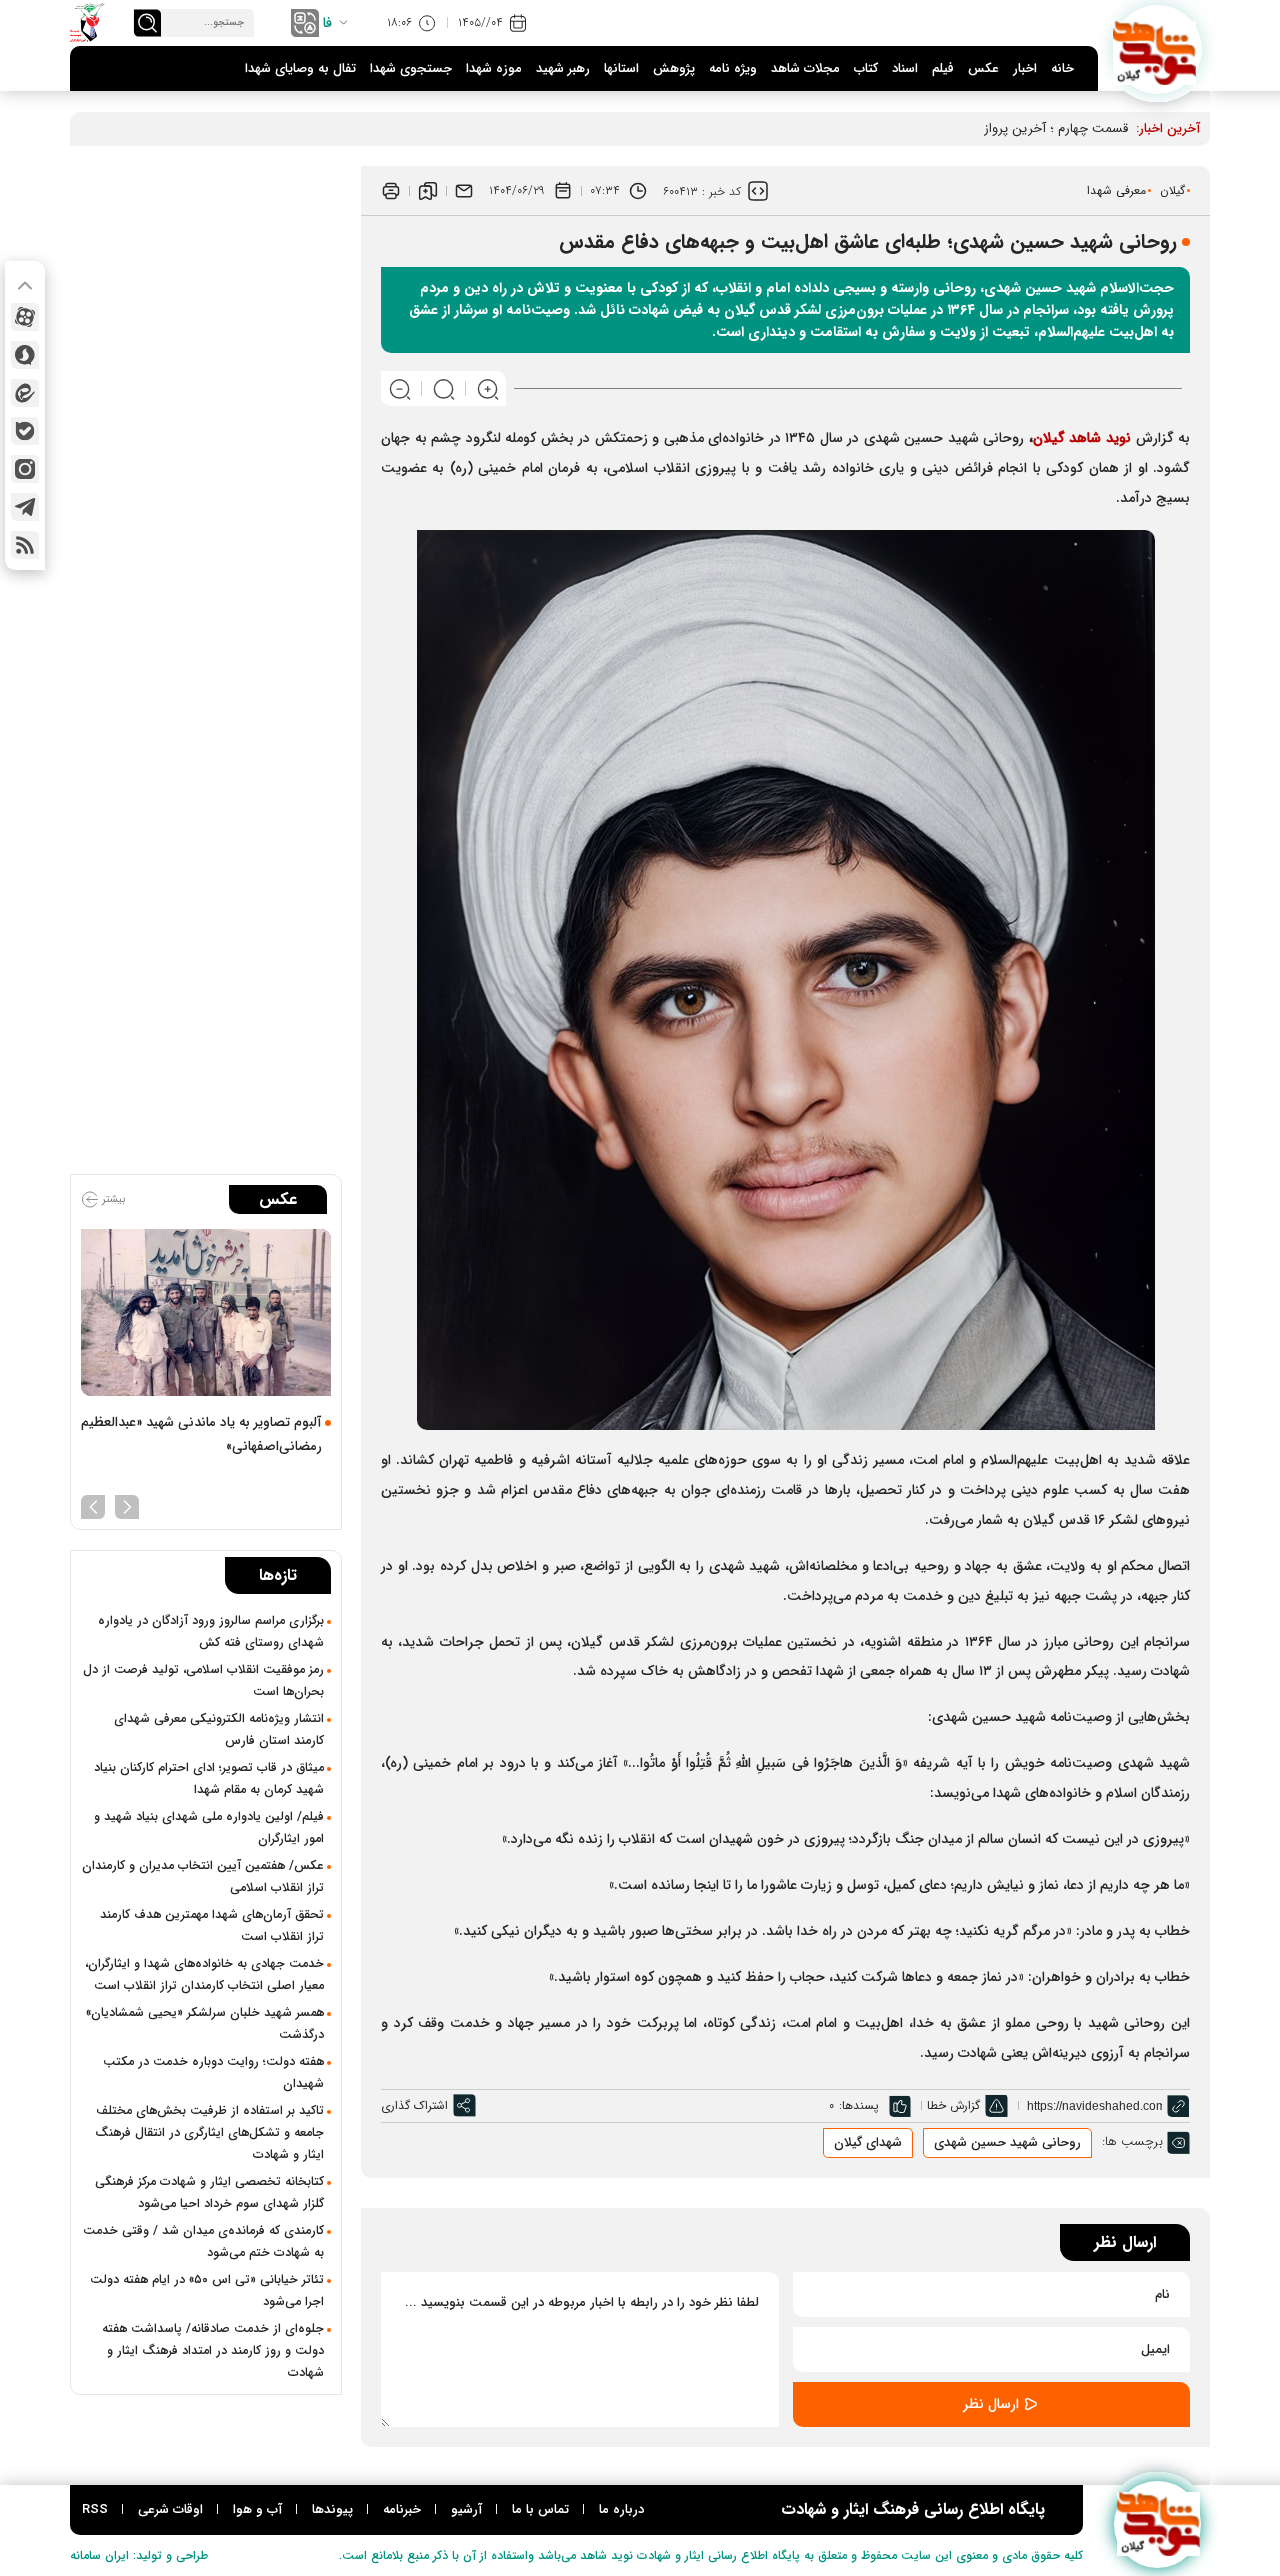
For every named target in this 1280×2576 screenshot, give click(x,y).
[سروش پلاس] (25, 355)
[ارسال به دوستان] (464, 191)
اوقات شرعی (170, 2509)
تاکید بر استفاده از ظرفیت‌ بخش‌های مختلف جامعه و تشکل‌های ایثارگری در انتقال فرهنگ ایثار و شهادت (209, 2133)
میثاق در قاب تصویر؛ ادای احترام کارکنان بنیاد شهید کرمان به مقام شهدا (209, 1779)
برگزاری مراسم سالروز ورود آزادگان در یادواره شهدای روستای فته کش (211, 1632)
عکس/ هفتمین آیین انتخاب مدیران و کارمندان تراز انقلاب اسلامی (203, 1877)
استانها (621, 68)
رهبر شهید (563, 68)
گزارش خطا (953, 2105)
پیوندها (332, 2509)
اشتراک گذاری (414, 2105)
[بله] (25, 431)
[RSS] (25, 545)
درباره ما (621, 2509)
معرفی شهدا (1116, 190)
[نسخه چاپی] (391, 191)
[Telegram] (25, 507)
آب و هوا (257, 2509)
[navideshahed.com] (1157, 49)
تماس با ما (540, 2509)
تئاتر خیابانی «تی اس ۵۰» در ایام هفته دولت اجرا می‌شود (207, 2291)
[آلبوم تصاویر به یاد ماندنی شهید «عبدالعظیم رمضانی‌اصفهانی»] (206, 1312)
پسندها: (859, 2105)
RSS (95, 2509)
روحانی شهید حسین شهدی (1007, 2142)
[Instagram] (25, 469)
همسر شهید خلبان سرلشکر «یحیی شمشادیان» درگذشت (205, 2024)
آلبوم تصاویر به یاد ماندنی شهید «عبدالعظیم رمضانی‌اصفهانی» (201, 1434)
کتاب (866, 68)
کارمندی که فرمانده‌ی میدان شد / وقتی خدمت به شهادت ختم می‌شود (203, 2242)
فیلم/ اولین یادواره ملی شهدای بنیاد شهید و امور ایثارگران (209, 1828)
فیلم (943, 68)
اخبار (1025, 68)
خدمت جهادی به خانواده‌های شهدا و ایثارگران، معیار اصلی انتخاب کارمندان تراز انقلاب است (204, 1975)
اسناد (905, 68)
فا (327, 23)
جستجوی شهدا (411, 68)
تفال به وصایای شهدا (300, 68)
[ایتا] (25, 393)
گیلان (1172, 190)
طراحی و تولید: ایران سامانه (139, 2555)
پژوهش (674, 68)
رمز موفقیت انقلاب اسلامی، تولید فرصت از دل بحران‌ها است (203, 1681)
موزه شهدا (494, 68)
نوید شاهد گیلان (1082, 438)
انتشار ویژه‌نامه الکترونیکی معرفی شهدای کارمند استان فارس (219, 1730)
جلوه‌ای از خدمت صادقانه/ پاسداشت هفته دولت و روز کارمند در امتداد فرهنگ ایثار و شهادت (213, 2351)
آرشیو (466, 2509)
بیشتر (112, 1199)
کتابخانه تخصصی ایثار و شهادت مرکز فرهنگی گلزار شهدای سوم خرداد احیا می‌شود (209, 2193)
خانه (1062, 68)
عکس (983, 68)
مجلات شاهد (805, 68)
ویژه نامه (733, 68)
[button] (127, 1505)
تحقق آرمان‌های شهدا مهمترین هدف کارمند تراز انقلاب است (212, 1926)
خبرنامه (402, 2509)
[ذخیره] (428, 191)
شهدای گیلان (868, 2142)
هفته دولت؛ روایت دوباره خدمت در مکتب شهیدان (213, 2073)
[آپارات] (25, 317)
